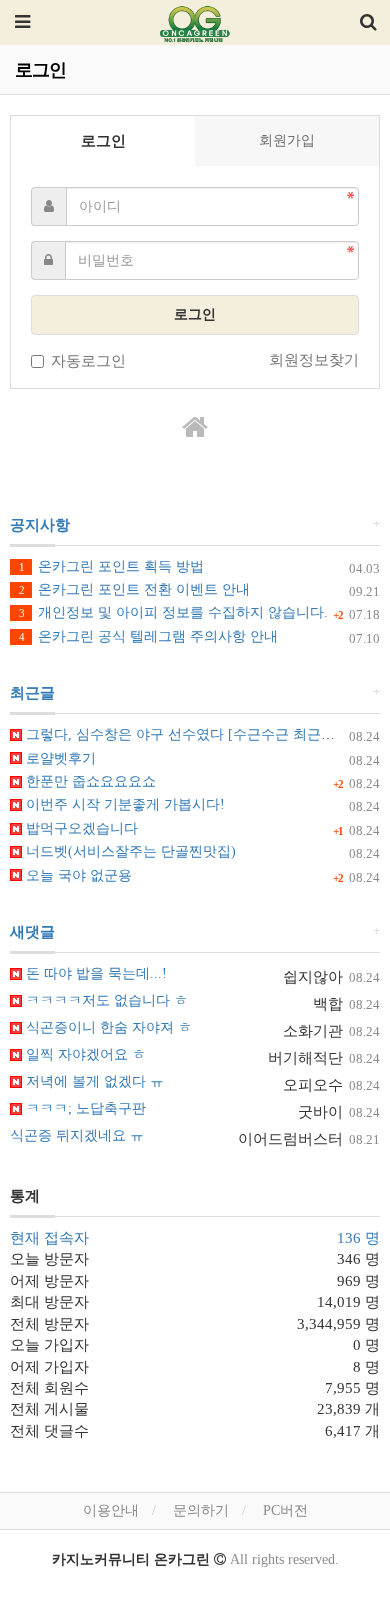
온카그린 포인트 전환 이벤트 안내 (134, 589)
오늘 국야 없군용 (77, 875)
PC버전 (285, 1510)
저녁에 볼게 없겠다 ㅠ (93, 1081)
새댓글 (32, 932)
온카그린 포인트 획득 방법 (111, 566)
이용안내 (111, 1510)
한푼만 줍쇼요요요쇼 (89, 781)
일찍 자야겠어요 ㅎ (84, 1054)
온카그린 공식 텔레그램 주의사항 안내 (148, 636)
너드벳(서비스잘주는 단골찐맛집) (129, 851)
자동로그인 (88, 361)
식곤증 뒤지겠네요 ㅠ (77, 1135)
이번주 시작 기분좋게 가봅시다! (123, 804)
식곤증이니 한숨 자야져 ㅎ (107, 1027)
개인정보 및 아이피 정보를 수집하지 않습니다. (173, 612)
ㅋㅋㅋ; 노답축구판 (84, 1108)
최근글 (32, 693)
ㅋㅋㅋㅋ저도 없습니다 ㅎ (105, 1000)
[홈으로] (195, 428)
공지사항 (40, 525)
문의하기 (201, 1510)
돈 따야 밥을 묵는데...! (94, 973)
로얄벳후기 (59, 758)
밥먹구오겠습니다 (80, 828)
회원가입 (287, 140)
